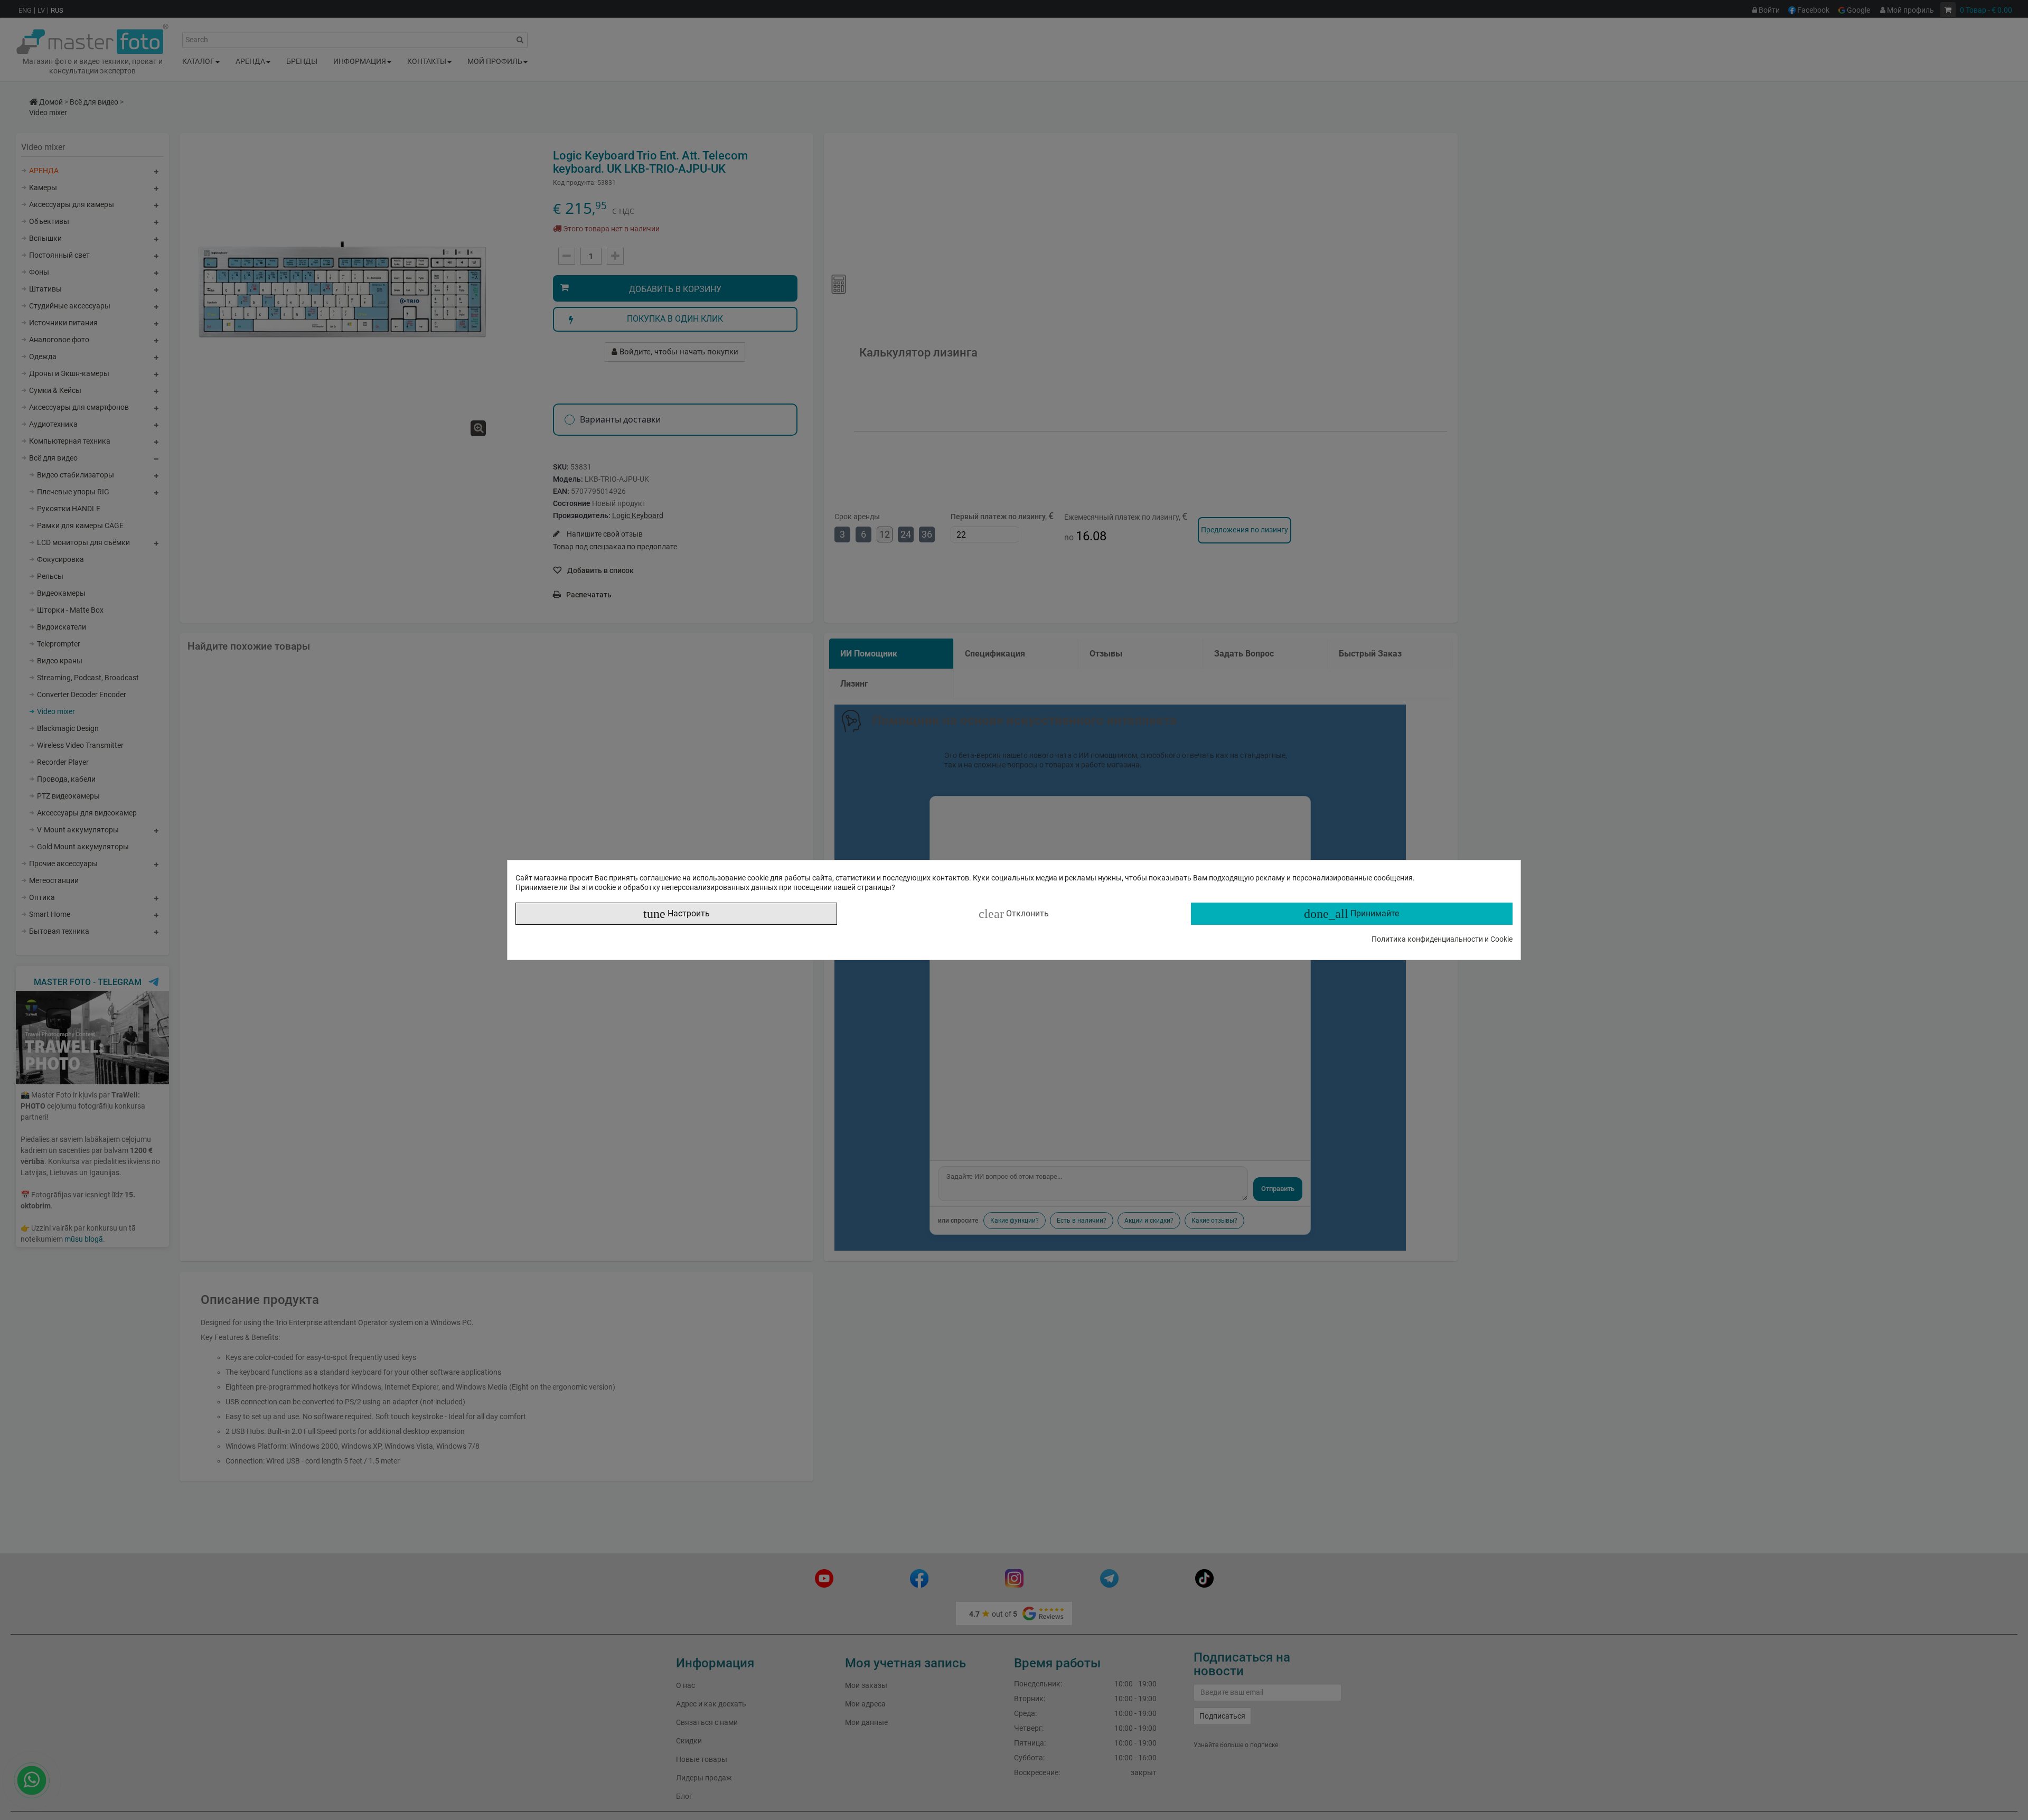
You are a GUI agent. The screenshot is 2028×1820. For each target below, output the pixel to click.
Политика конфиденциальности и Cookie (1442, 939)
